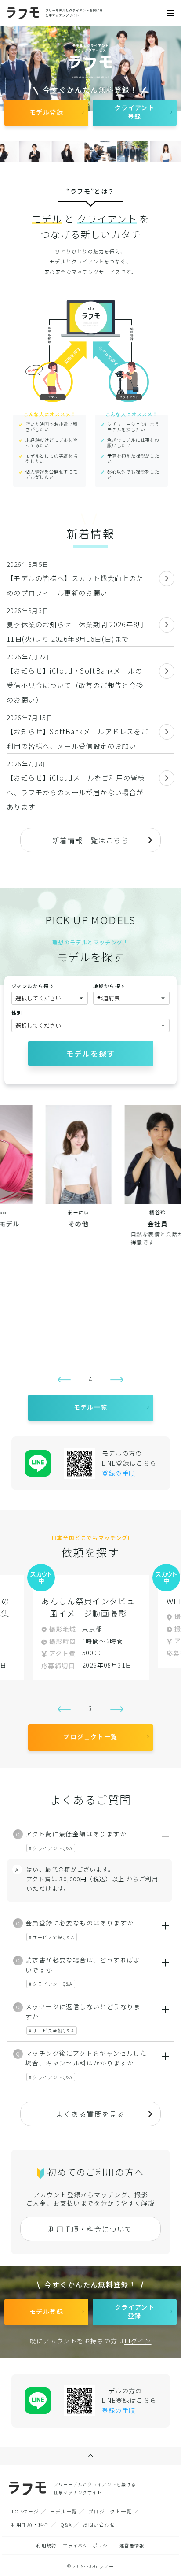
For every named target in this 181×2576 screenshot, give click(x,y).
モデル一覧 (64, 2511)
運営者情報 (132, 2545)
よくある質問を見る (91, 2114)
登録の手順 (119, 1473)
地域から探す (109, 986)
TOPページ (25, 2511)
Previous (64, 1380)
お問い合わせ (99, 2524)
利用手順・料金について (90, 2229)
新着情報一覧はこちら (90, 840)
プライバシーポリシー (88, 2545)
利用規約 (47, 2545)
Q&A (66, 2524)
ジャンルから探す (33, 986)
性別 (17, 1013)
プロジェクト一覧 (110, 2511)
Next (117, 1380)
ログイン (138, 2341)
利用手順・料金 (30, 2524)
